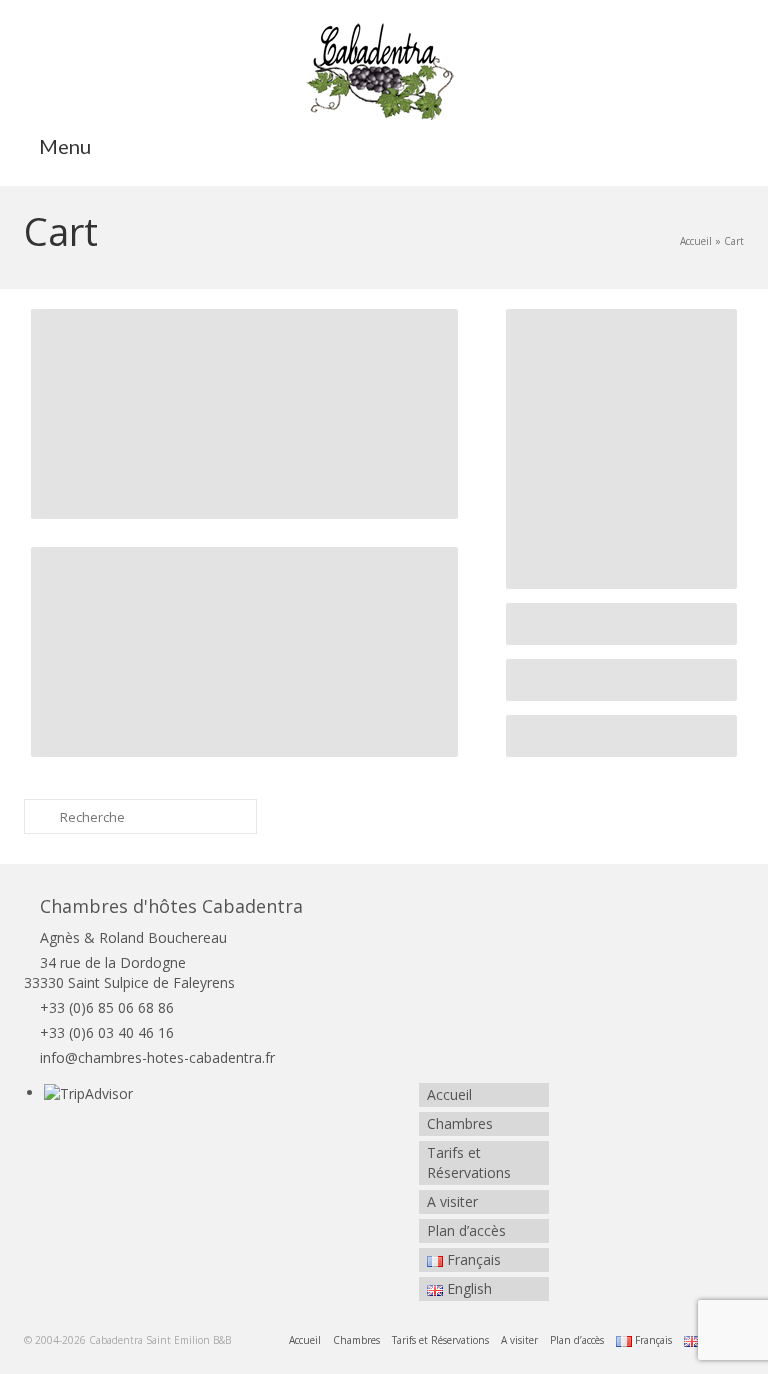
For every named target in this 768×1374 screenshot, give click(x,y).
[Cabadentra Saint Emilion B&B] (384, 70)
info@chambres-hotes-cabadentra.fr (157, 1057)
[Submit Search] (39, 816)
